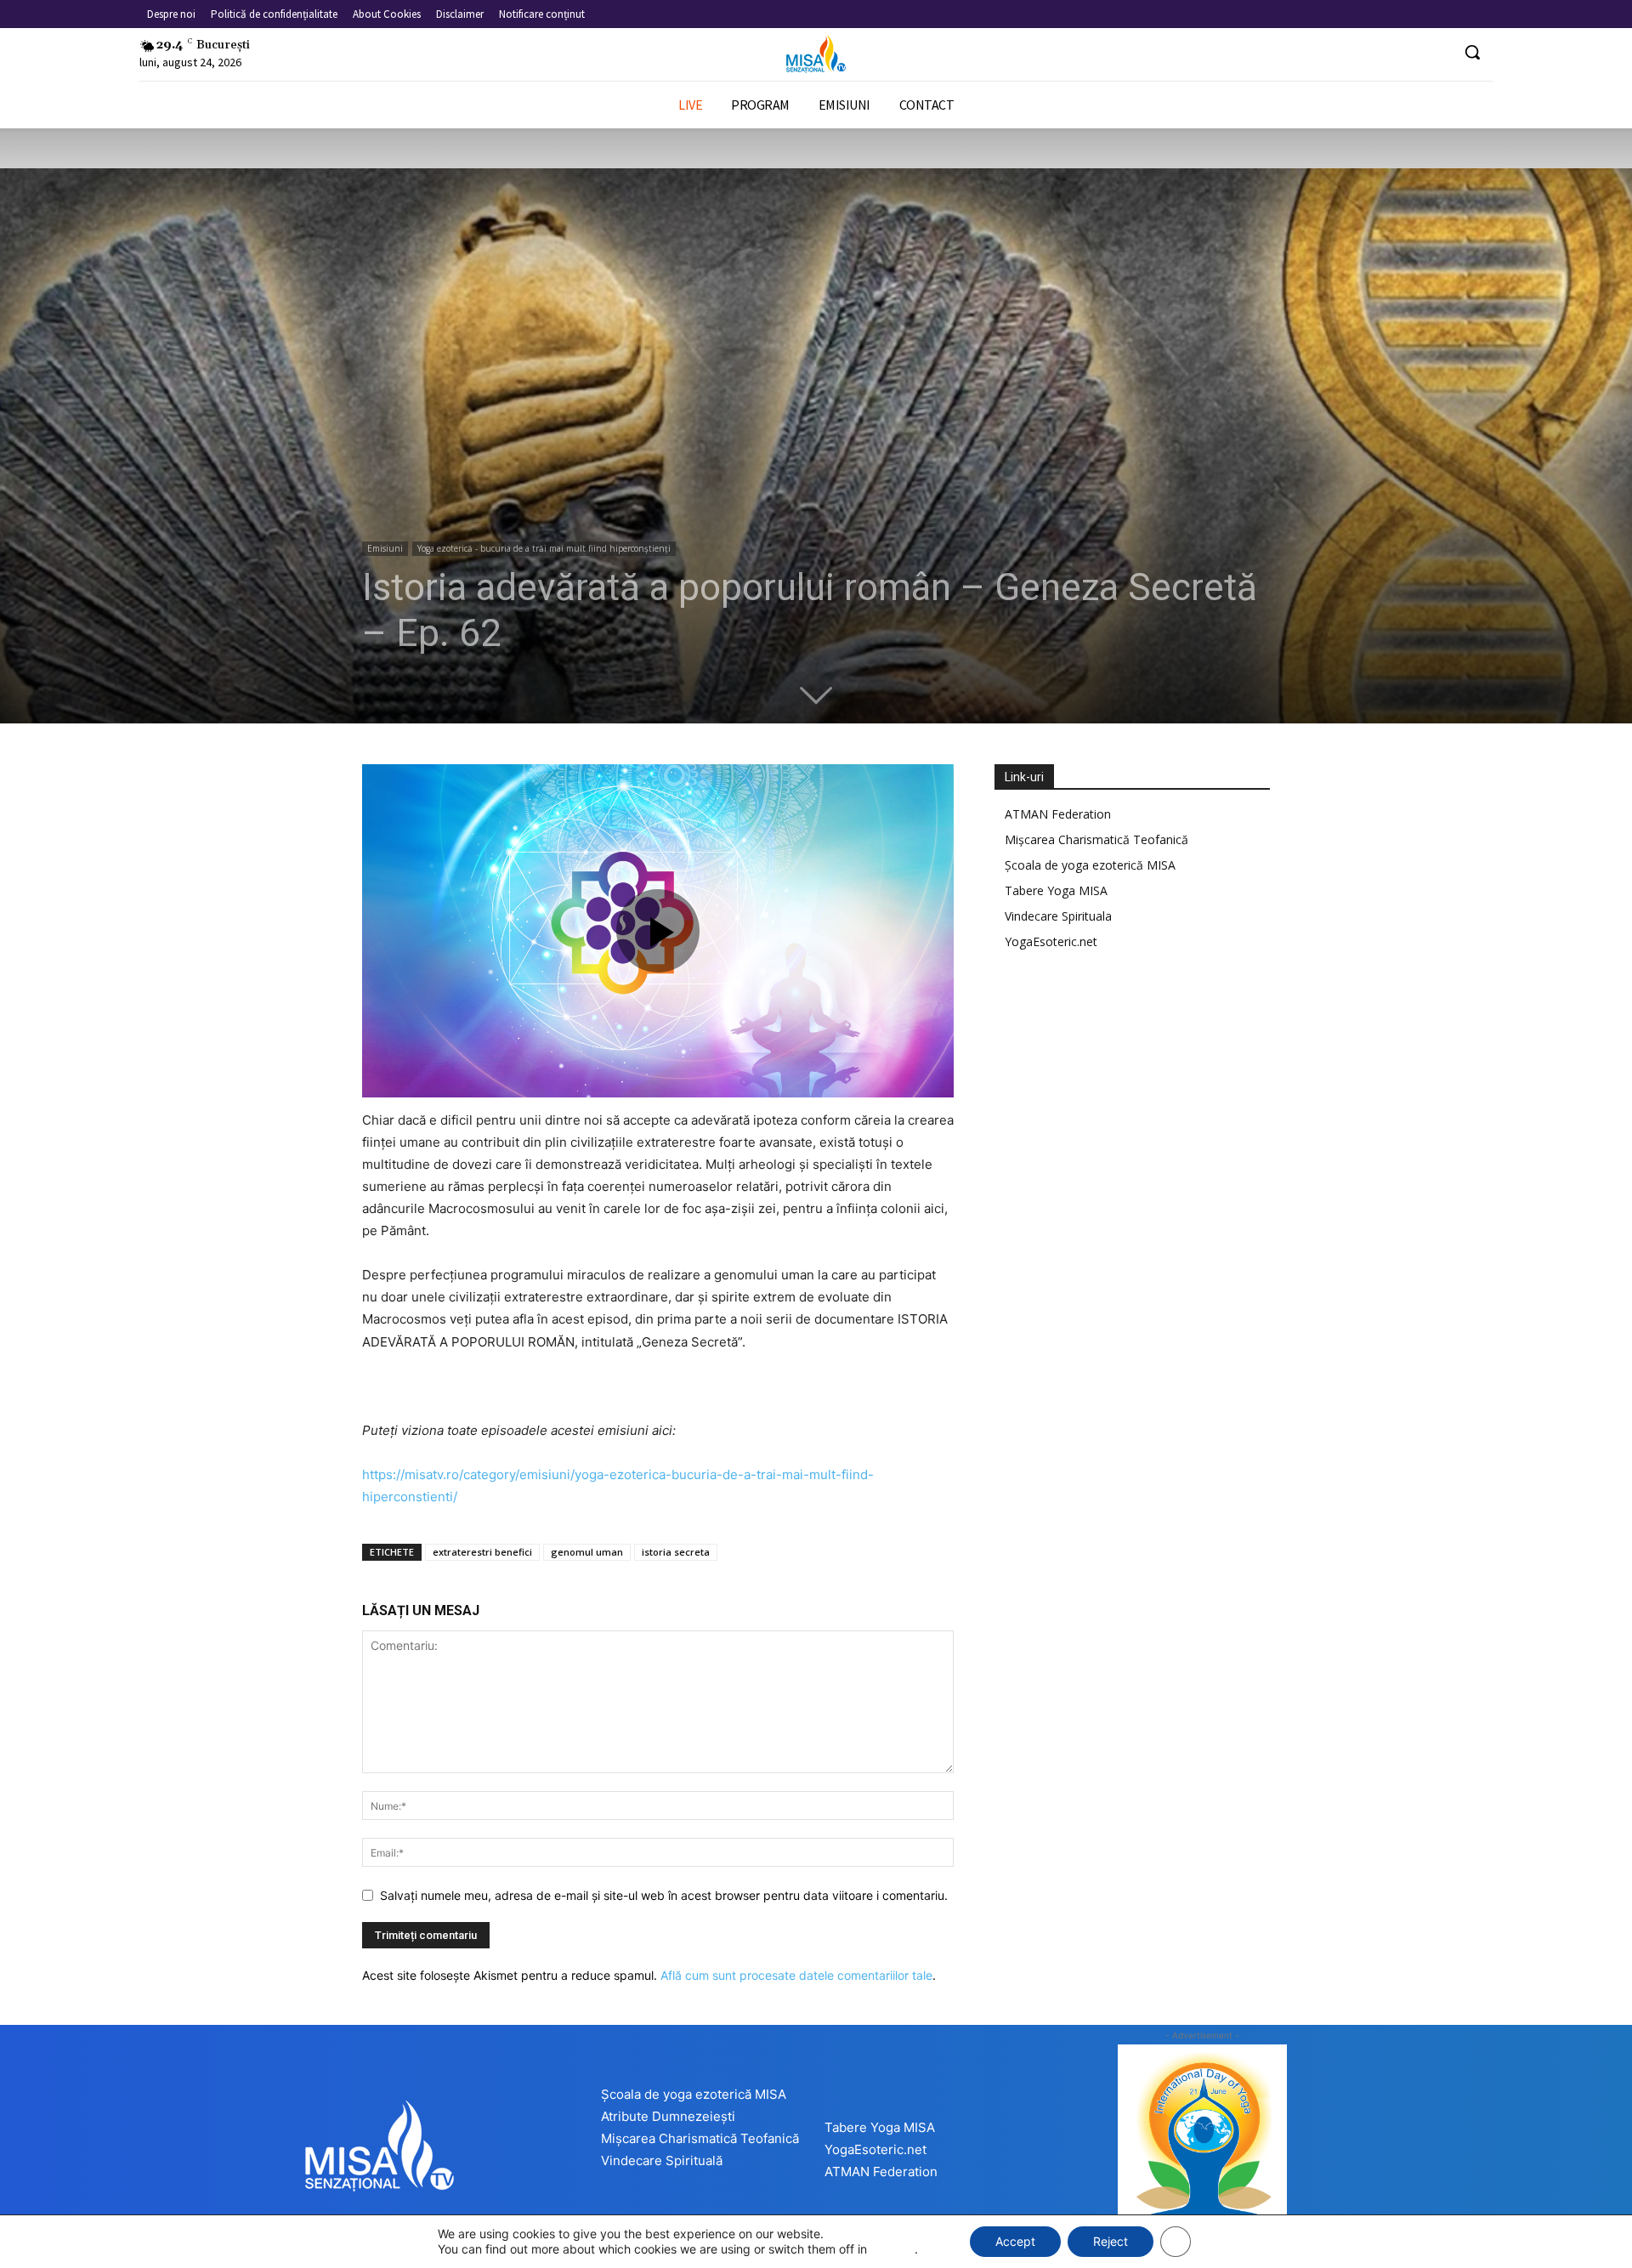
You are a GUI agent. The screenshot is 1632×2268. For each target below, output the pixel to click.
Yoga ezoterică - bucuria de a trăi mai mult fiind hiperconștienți (544, 548)
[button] (1472, 52)
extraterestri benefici (482, 1552)
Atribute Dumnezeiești (668, 2116)
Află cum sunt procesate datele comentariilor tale (796, 1975)
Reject (1111, 2241)
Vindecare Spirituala (1058, 916)
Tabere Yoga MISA (1056, 890)
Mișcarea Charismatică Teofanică (1096, 839)
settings (892, 2249)
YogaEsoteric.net (1051, 941)
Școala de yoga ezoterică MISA (1090, 865)
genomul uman (587, 1552)
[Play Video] (658, 931)
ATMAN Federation (1058, 814)
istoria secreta (676, 1552)
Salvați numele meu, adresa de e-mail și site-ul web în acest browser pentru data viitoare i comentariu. (664, 1895)
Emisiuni (385, 548)
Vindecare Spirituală (662, 2160)
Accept (1015, 2241)
